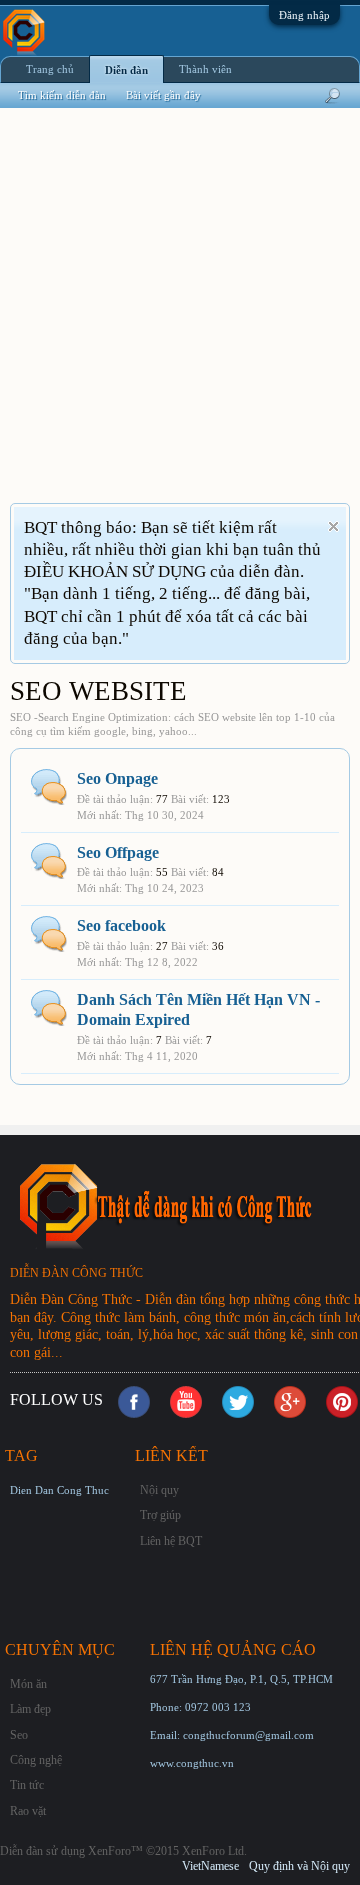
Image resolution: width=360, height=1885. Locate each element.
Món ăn (28, 1684)
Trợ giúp (160, 1515)
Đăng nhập (304, 15)
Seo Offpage (118, 852)
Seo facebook (121, 925)
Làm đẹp (30, 1709)
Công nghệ (36, 1760)
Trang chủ (50, 69)
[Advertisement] (180, 318)
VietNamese (210, 1866)
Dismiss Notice (333, 526)
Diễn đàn (126, 70)
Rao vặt (28, 1811)
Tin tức (27, 1785)
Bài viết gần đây (163, 95)
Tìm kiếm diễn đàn (62, 95)
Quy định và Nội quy (299, 1866)
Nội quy (159, 1490)
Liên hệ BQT (171, 1541)
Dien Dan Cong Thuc (59, 1490)
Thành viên (205, 69)
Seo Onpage (117, 778)
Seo (19, 1735)
